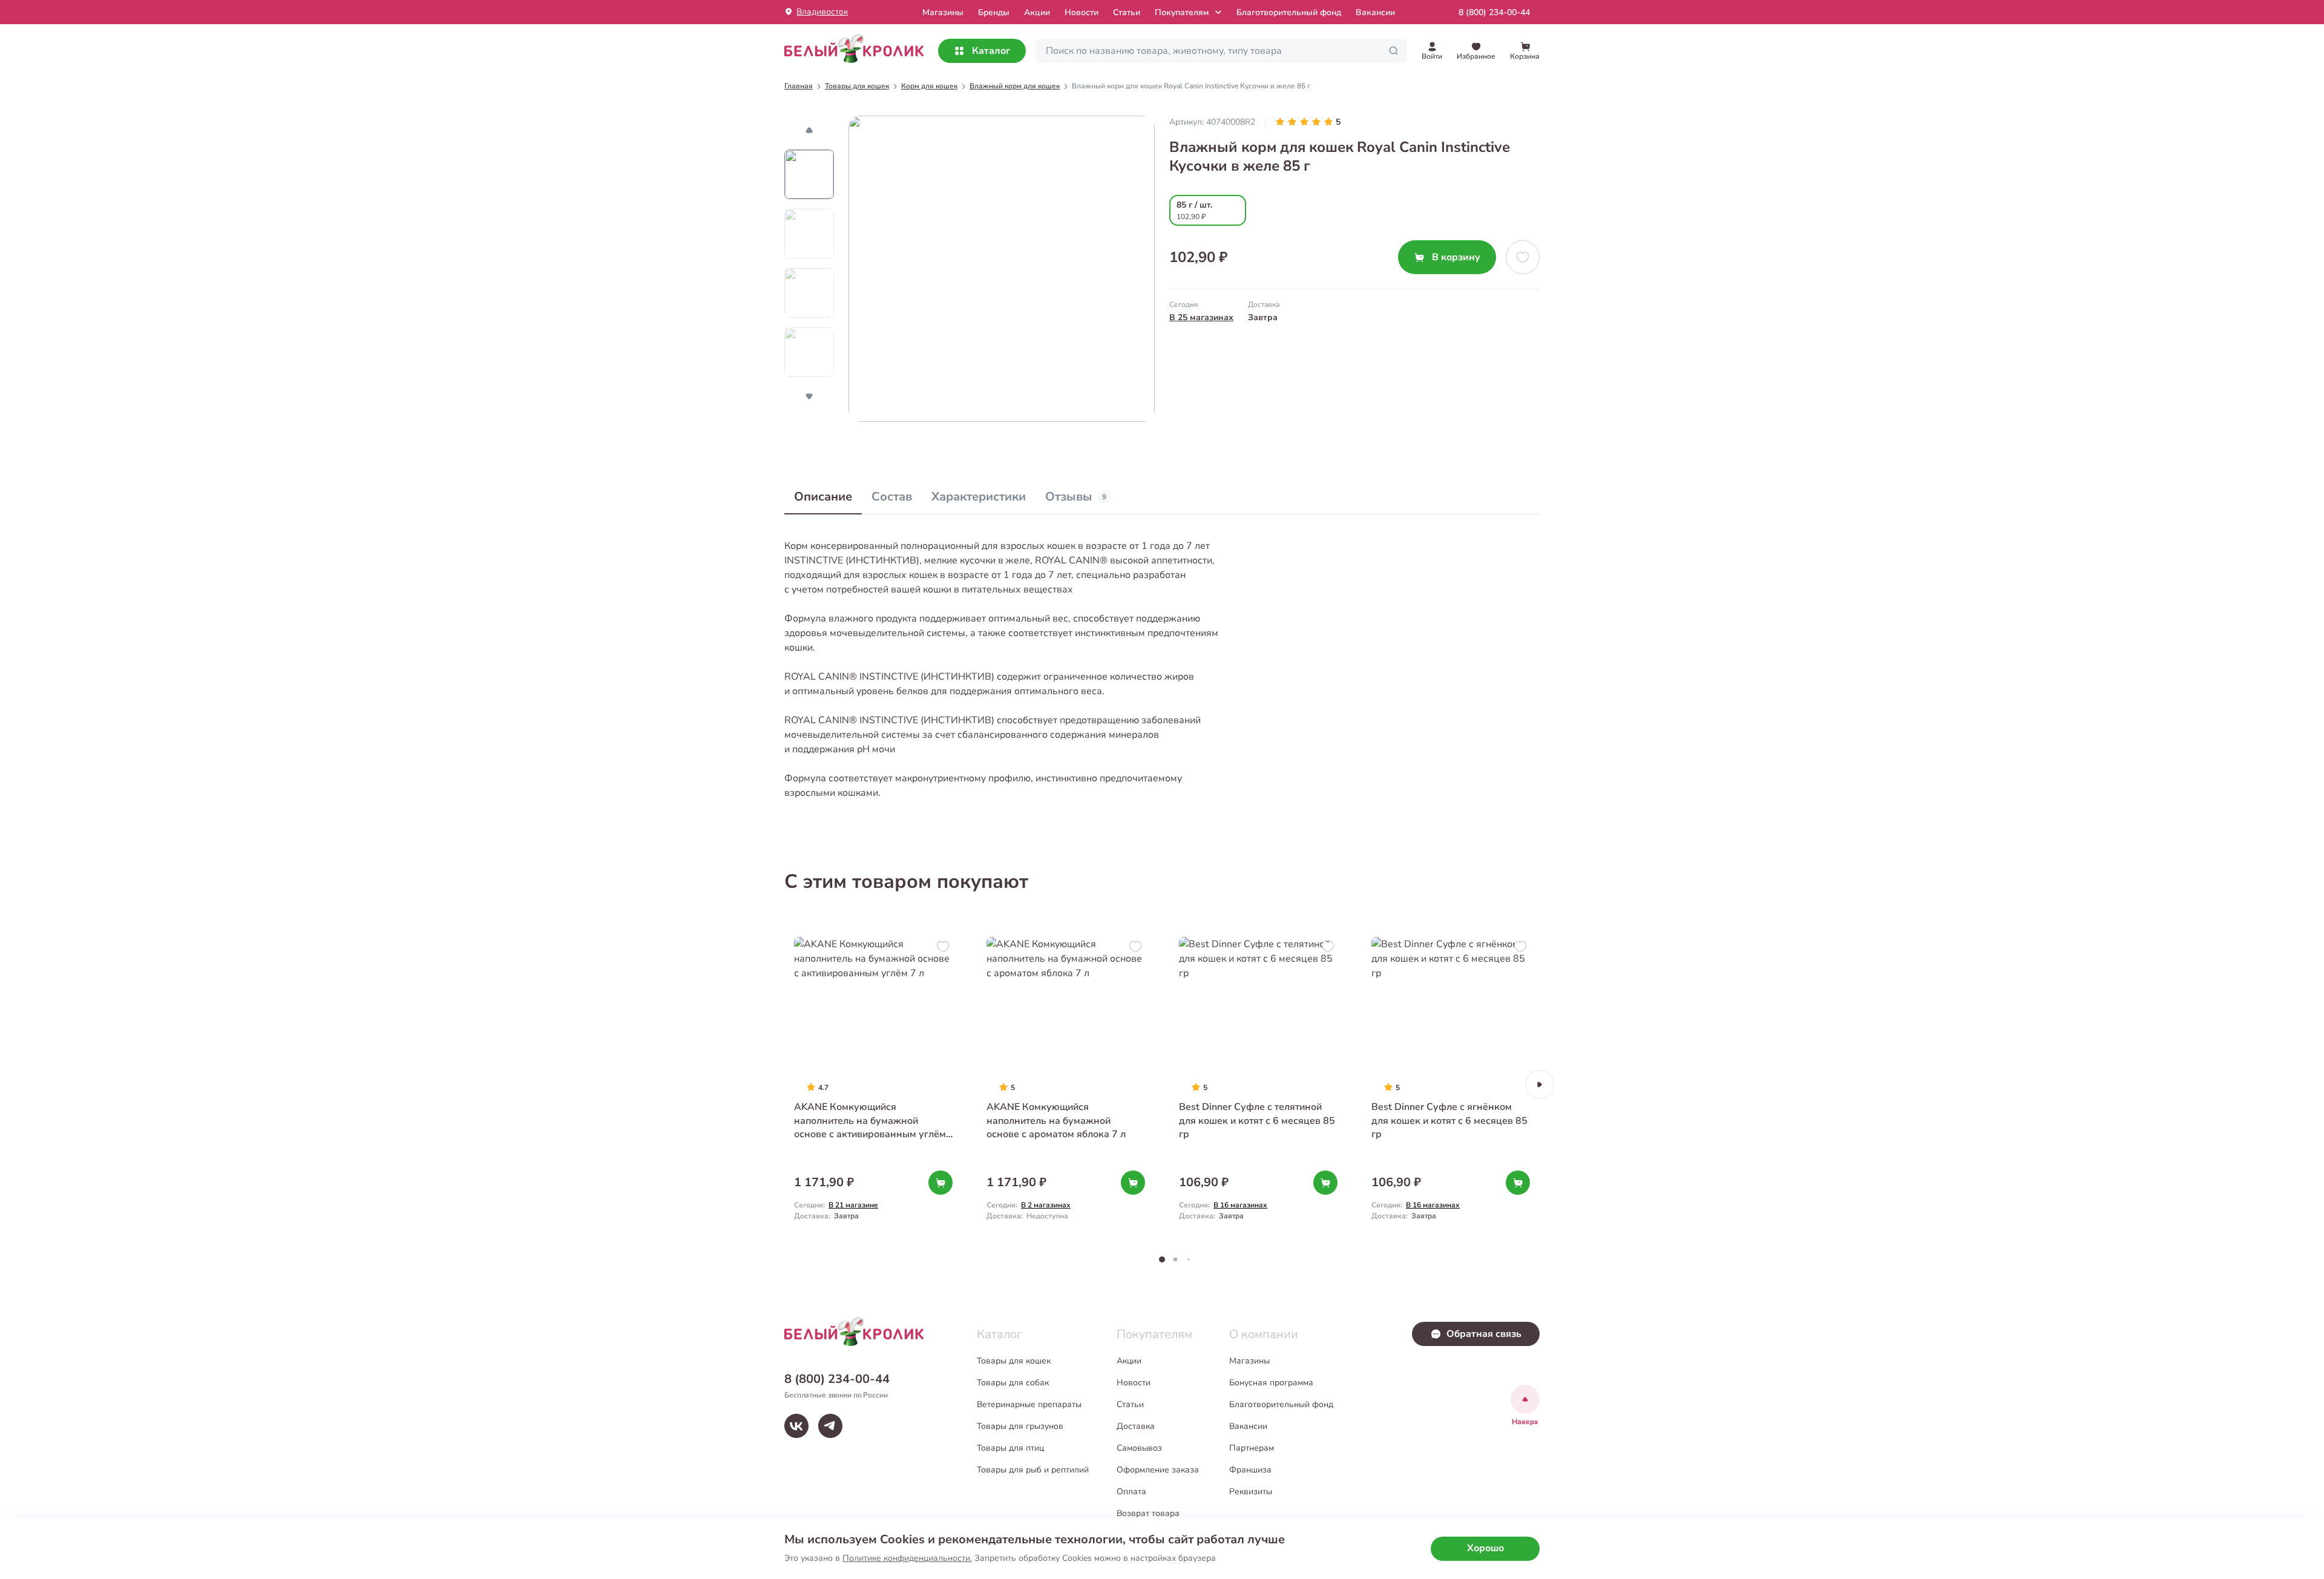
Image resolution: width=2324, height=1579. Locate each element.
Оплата (1131, 1492)
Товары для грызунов (1020, 1426)
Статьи (1127, 12)
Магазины (1249, 1361)
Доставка (1136, 1426)
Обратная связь (1484, 1334)
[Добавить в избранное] (1523, 257)
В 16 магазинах (1240, 1205)
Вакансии (1375, 12)
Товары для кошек (1014, 1361)
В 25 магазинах (1201, 317)
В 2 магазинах (1046, 1205)
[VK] (796, 1426)
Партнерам (1252, 1448)
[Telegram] (830, 1426)
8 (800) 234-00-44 (1494, 12)
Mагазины (943, 12)
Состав (892, 497)
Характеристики (979, 497)
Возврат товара (1148, 1513)
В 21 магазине (853, 1205)
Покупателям (1182, 12)
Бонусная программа (1271, 1383)
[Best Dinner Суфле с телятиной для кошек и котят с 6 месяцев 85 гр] (1258, 1084)
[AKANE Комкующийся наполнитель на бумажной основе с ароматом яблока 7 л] (1066, 1084)
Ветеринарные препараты (1029, 1404)
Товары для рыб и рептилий (1033, 1470)
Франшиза (1250, 1470)
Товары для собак (1013, 1383)
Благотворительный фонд (1289, 12)
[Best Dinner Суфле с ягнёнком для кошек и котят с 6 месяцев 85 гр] (1451, 1084)
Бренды (994, 12)
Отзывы (1076, 497)
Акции (1037, 12)
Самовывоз (1139, 1448)
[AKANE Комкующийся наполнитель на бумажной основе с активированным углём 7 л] (873, 1084)
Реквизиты (1251, 1492)
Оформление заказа (1158, 1470)
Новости (1082, 12)
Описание (823, 497)
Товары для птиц (1010, 1448)
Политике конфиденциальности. (907, 1558)
